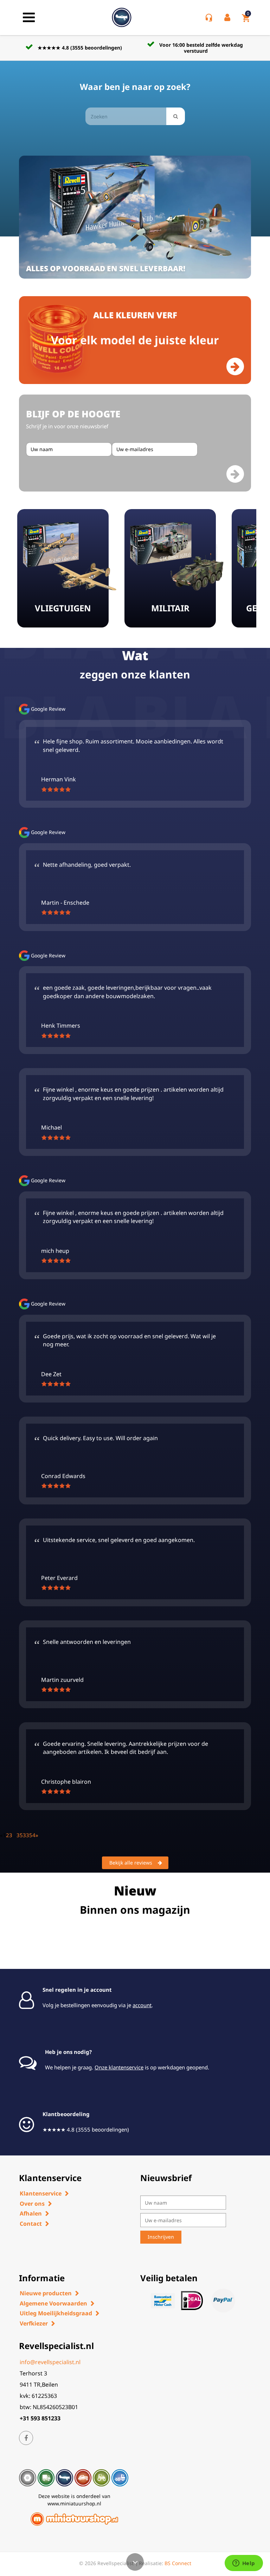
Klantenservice (41, 2193)
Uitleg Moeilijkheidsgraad (56, 2313)
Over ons (32, 2204)
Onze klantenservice (119, 2067)
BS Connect (178, 2563)
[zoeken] (176, 116)
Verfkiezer (34, 2323)
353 (21, 1835)
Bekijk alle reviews (131, 1863)
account (142, 2005)
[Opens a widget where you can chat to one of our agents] (244, 2564)
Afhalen (31, 2213)
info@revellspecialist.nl (50, 2362)
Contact (31, 2224)
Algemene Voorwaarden (53, 2303)
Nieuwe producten (46, 2293)
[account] (229, 18)
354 (31, 1835)
